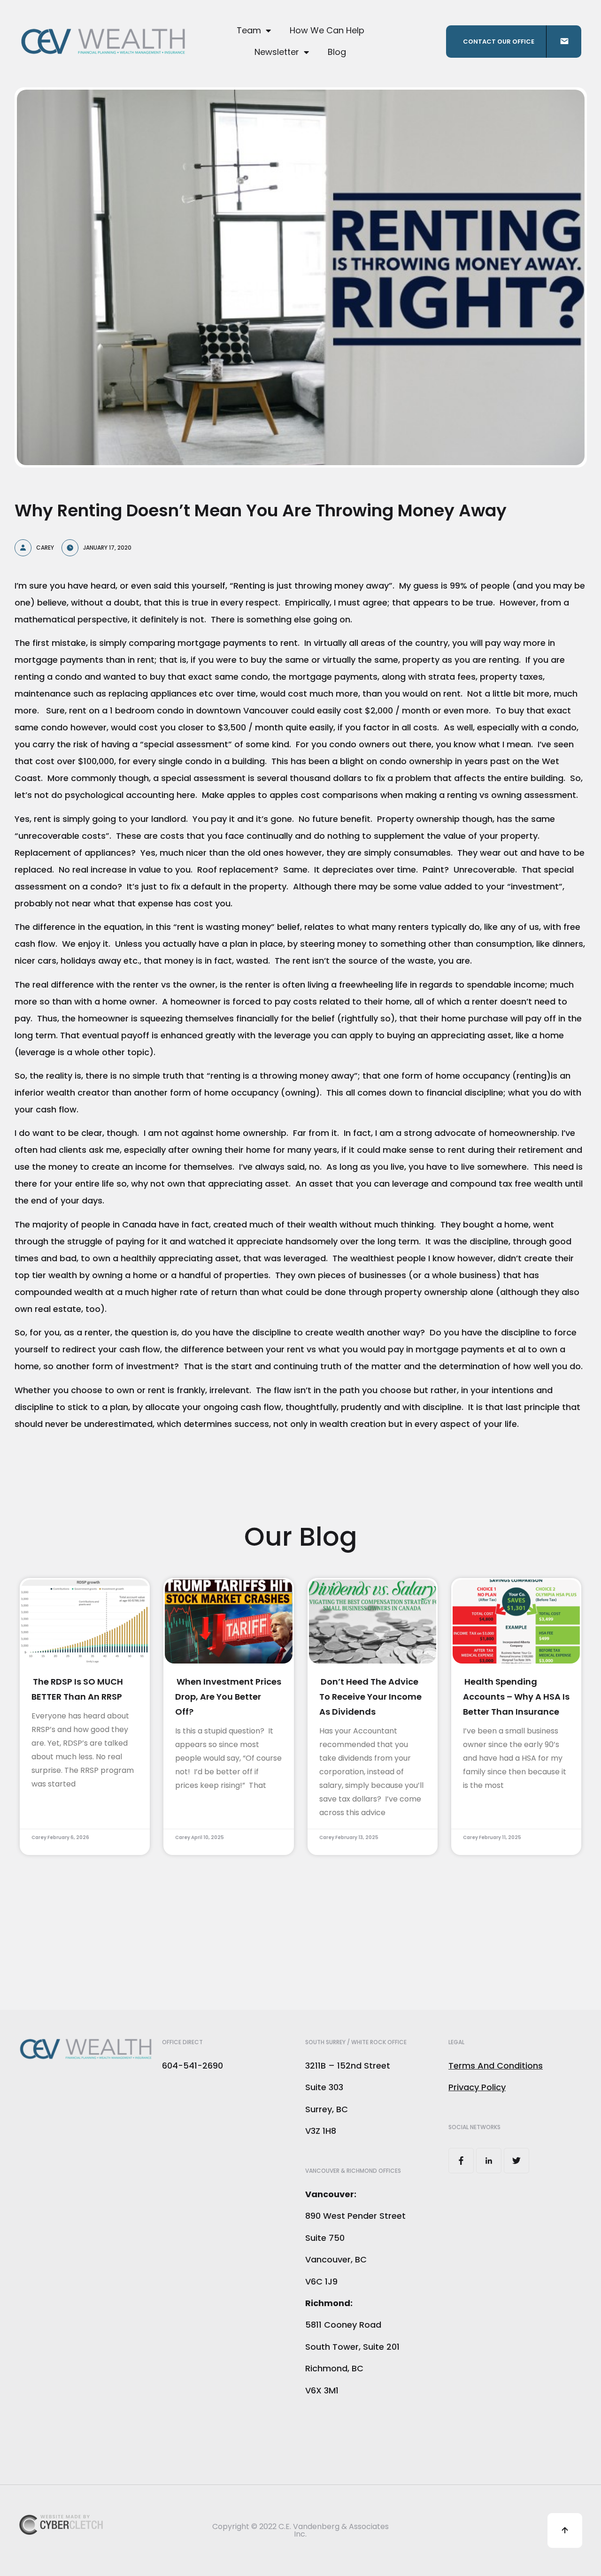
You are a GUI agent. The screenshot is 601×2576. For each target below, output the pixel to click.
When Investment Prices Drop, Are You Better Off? (228, 1697)
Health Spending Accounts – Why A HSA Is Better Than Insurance (516, 1697)
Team (249, 30)
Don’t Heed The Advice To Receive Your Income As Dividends (370, 1697)
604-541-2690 (193, 2066)
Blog (337, 52)
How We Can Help (327, 30)
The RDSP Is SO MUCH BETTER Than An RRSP (77, 1689)
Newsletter (277, 52)
